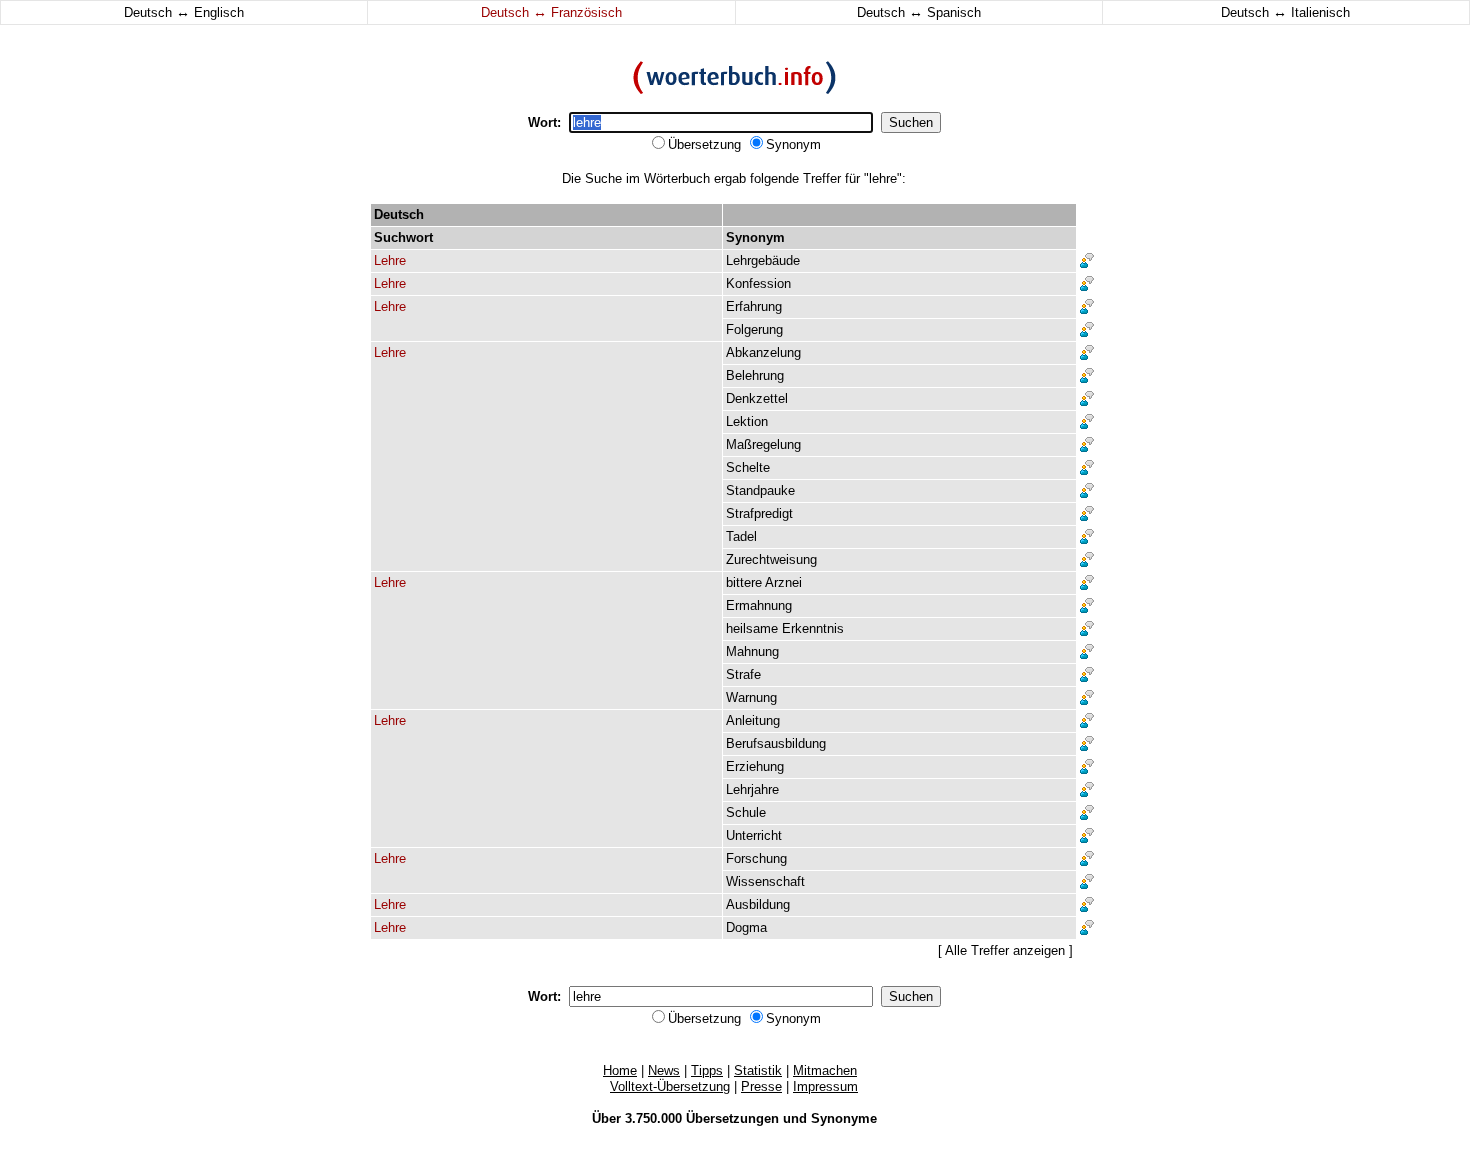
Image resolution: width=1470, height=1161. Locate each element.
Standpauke (760, 490)
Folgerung (754, 329)
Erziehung (755, 766)
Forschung (756, 858)
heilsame (752, 628)
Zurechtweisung (771, 559)
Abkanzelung (763, 352)
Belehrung (755, 375)
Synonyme (844, 1118)
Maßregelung (763, 444)
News (664, 1070)
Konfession (758, 283)
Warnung (751, 697)
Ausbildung (758, 904)
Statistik (758, 1070)
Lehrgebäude (763, 260)
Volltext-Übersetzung (670, 1086)
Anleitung (753, 720)
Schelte (748, 467)
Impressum (825, 1086)
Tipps (707, 1070)
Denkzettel (757, 398)
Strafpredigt (759, 513)
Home (620, 1070)
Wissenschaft (765, 881)
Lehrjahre (752, 789)
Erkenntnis (813, 628)
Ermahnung (759, 605)
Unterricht (754, 835)
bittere (744, 582)
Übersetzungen (732, 1118)
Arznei (783, 582)
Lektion (747, 421)
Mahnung (752, 651)
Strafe (743, 674)
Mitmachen (825, 1070)
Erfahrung (754, 306)
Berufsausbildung (776, 743)
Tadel (741, 536)
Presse (761, 1086)
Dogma (746, 927)
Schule (746, 812)
